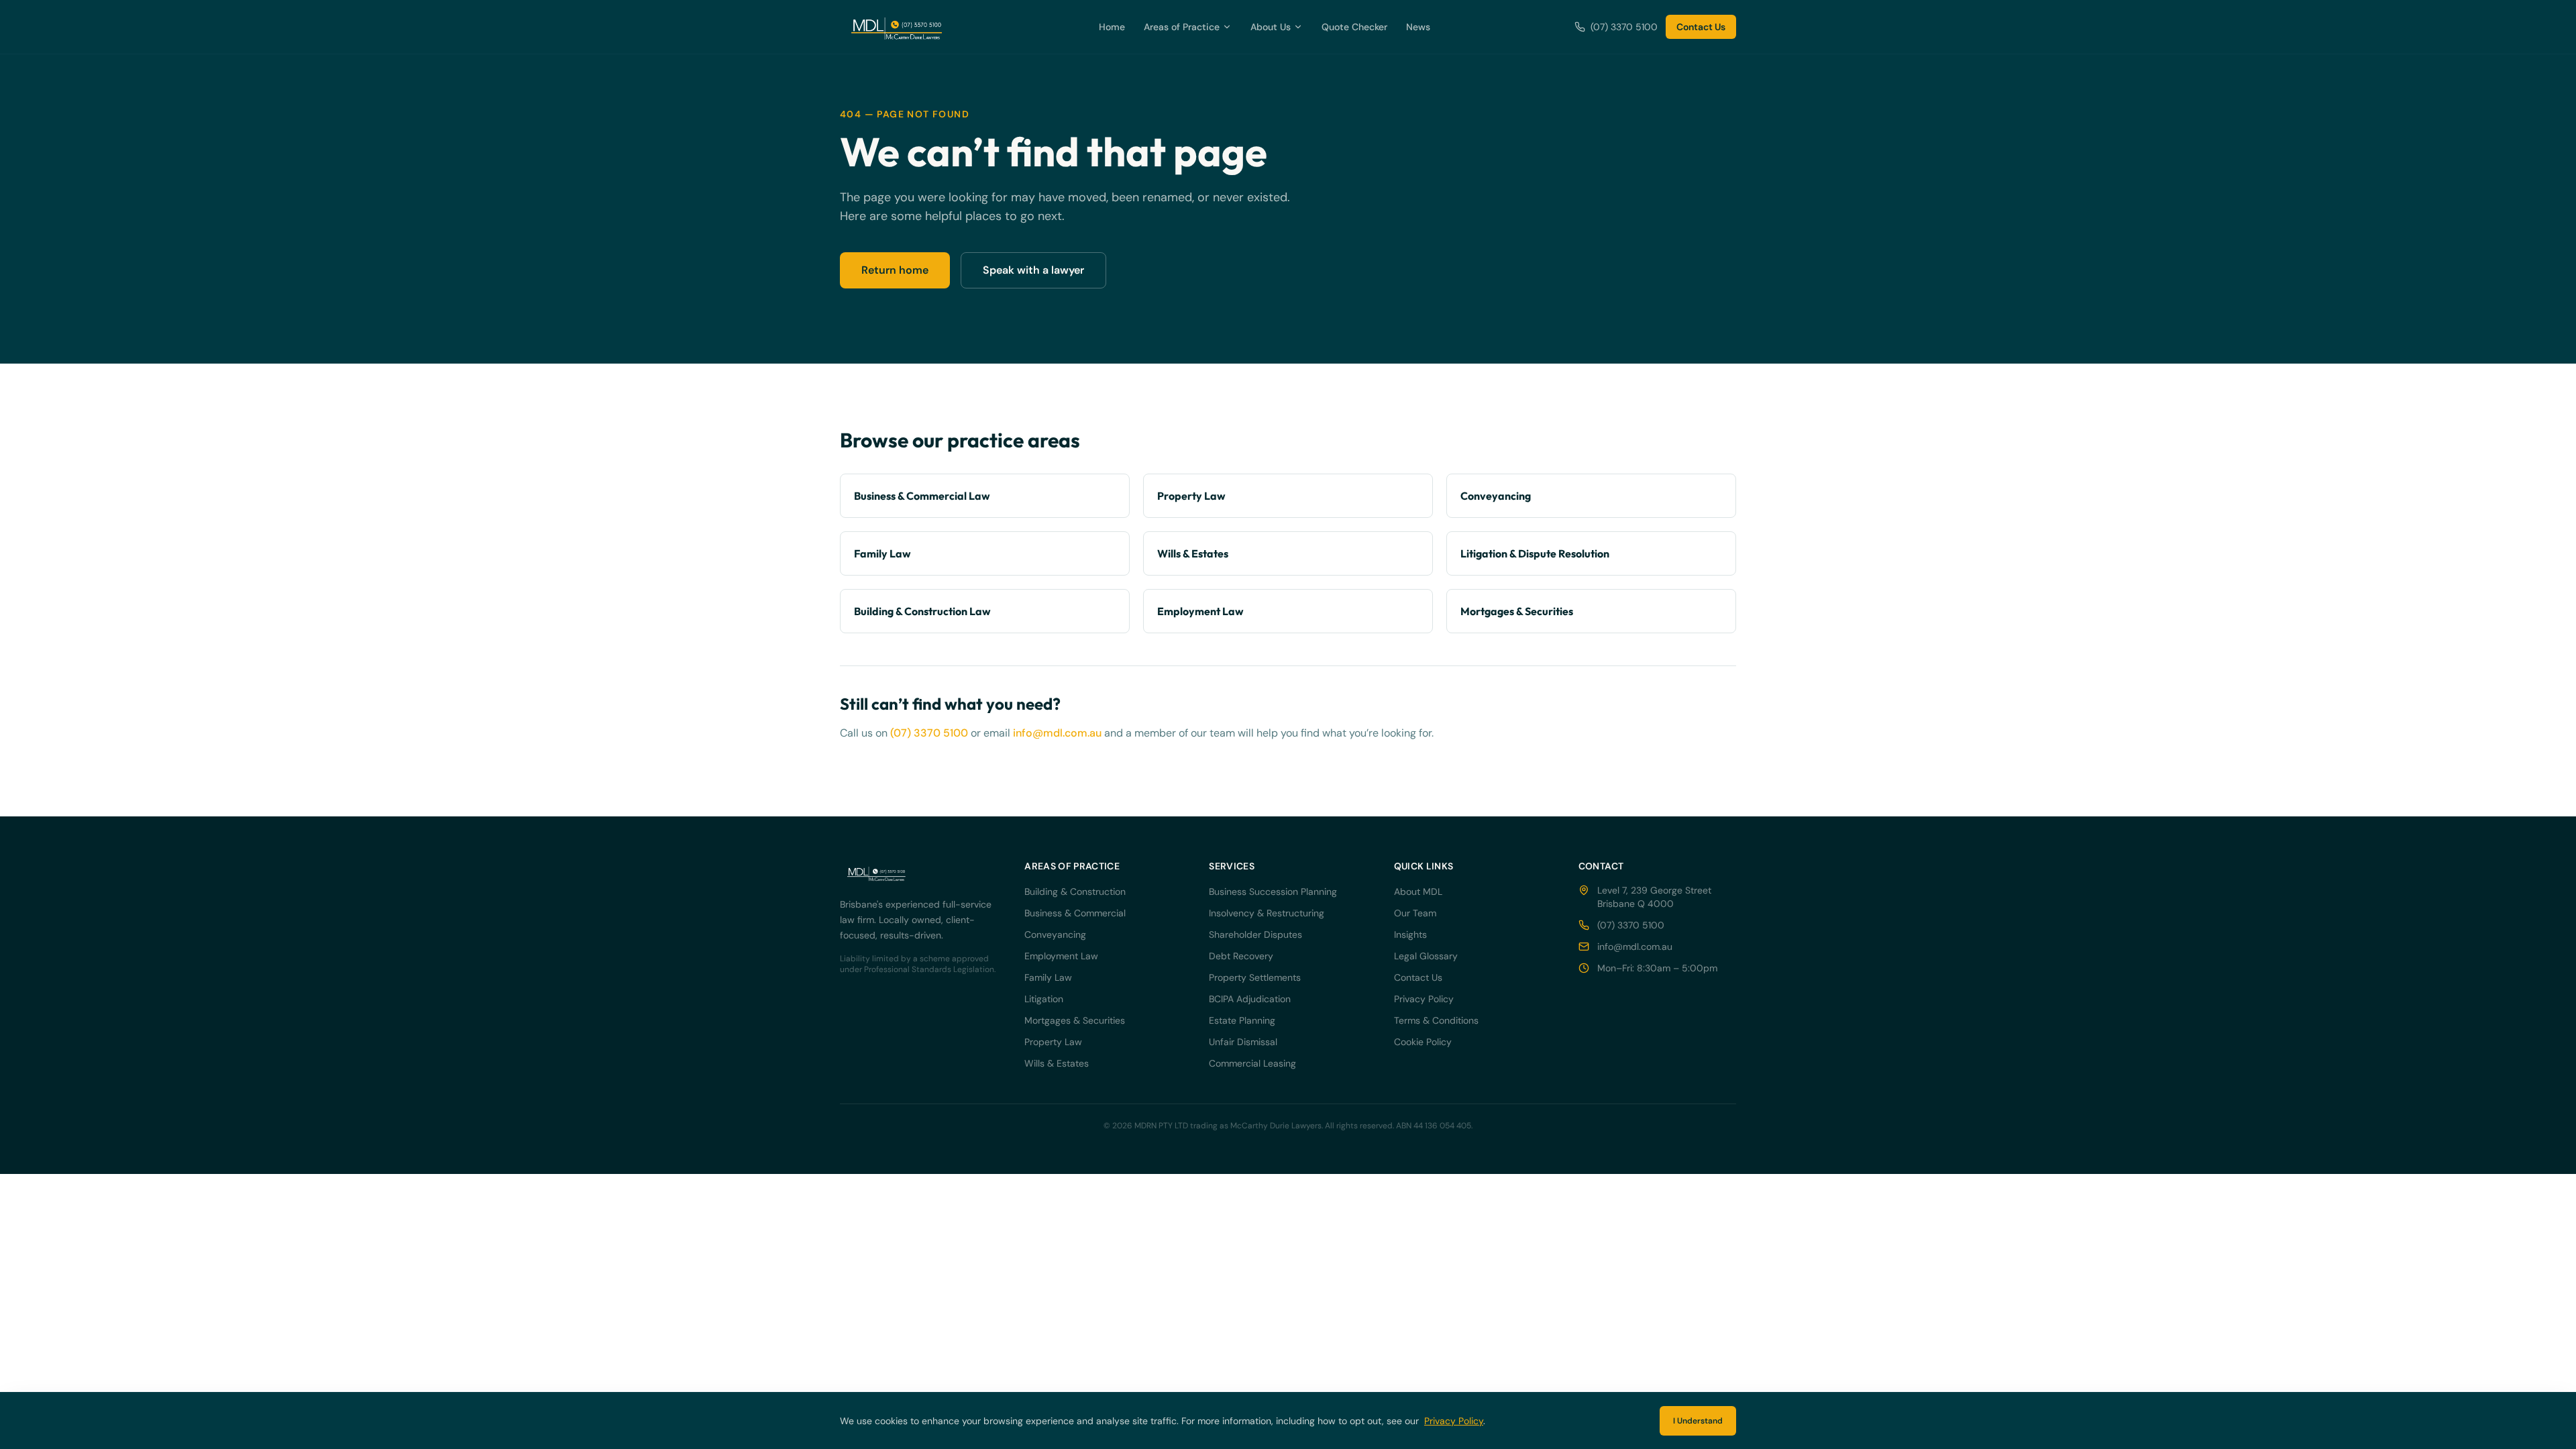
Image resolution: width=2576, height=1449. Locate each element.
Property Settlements (1255, 977)
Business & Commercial (1075, 913)
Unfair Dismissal (1243, 1042)
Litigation (1044, 999)
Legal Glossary (1426, 956)
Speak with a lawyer (1033, 270)
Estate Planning (1242, 1020)
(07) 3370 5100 (1624, 27)
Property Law (1053, 1042)
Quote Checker (1354, 27)
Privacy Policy (1424, 999)
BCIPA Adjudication (1250, 999)
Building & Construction (1075, 892)
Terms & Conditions (1436, 1020)
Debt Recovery (1241, 956)
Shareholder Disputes (1255, 934)
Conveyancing (1055, 934)
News (1418, 27)
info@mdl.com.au (1057, 733)
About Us (1271, 27)
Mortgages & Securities (1075, 1020)
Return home (895, 270)
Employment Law (1061, 956)
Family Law (1048, 977)
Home (1112, 27)
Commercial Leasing (1252, 1063)
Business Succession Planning (1273, 892)
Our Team (1415, 913)
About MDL (1418, 892)
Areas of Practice (1182, 27)
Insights (1410, 934)
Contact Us (1701, 27)
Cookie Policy (1423, 1042)
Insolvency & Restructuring (1267, 913)
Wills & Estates (1057, 1063)
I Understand (1698, 1421)
